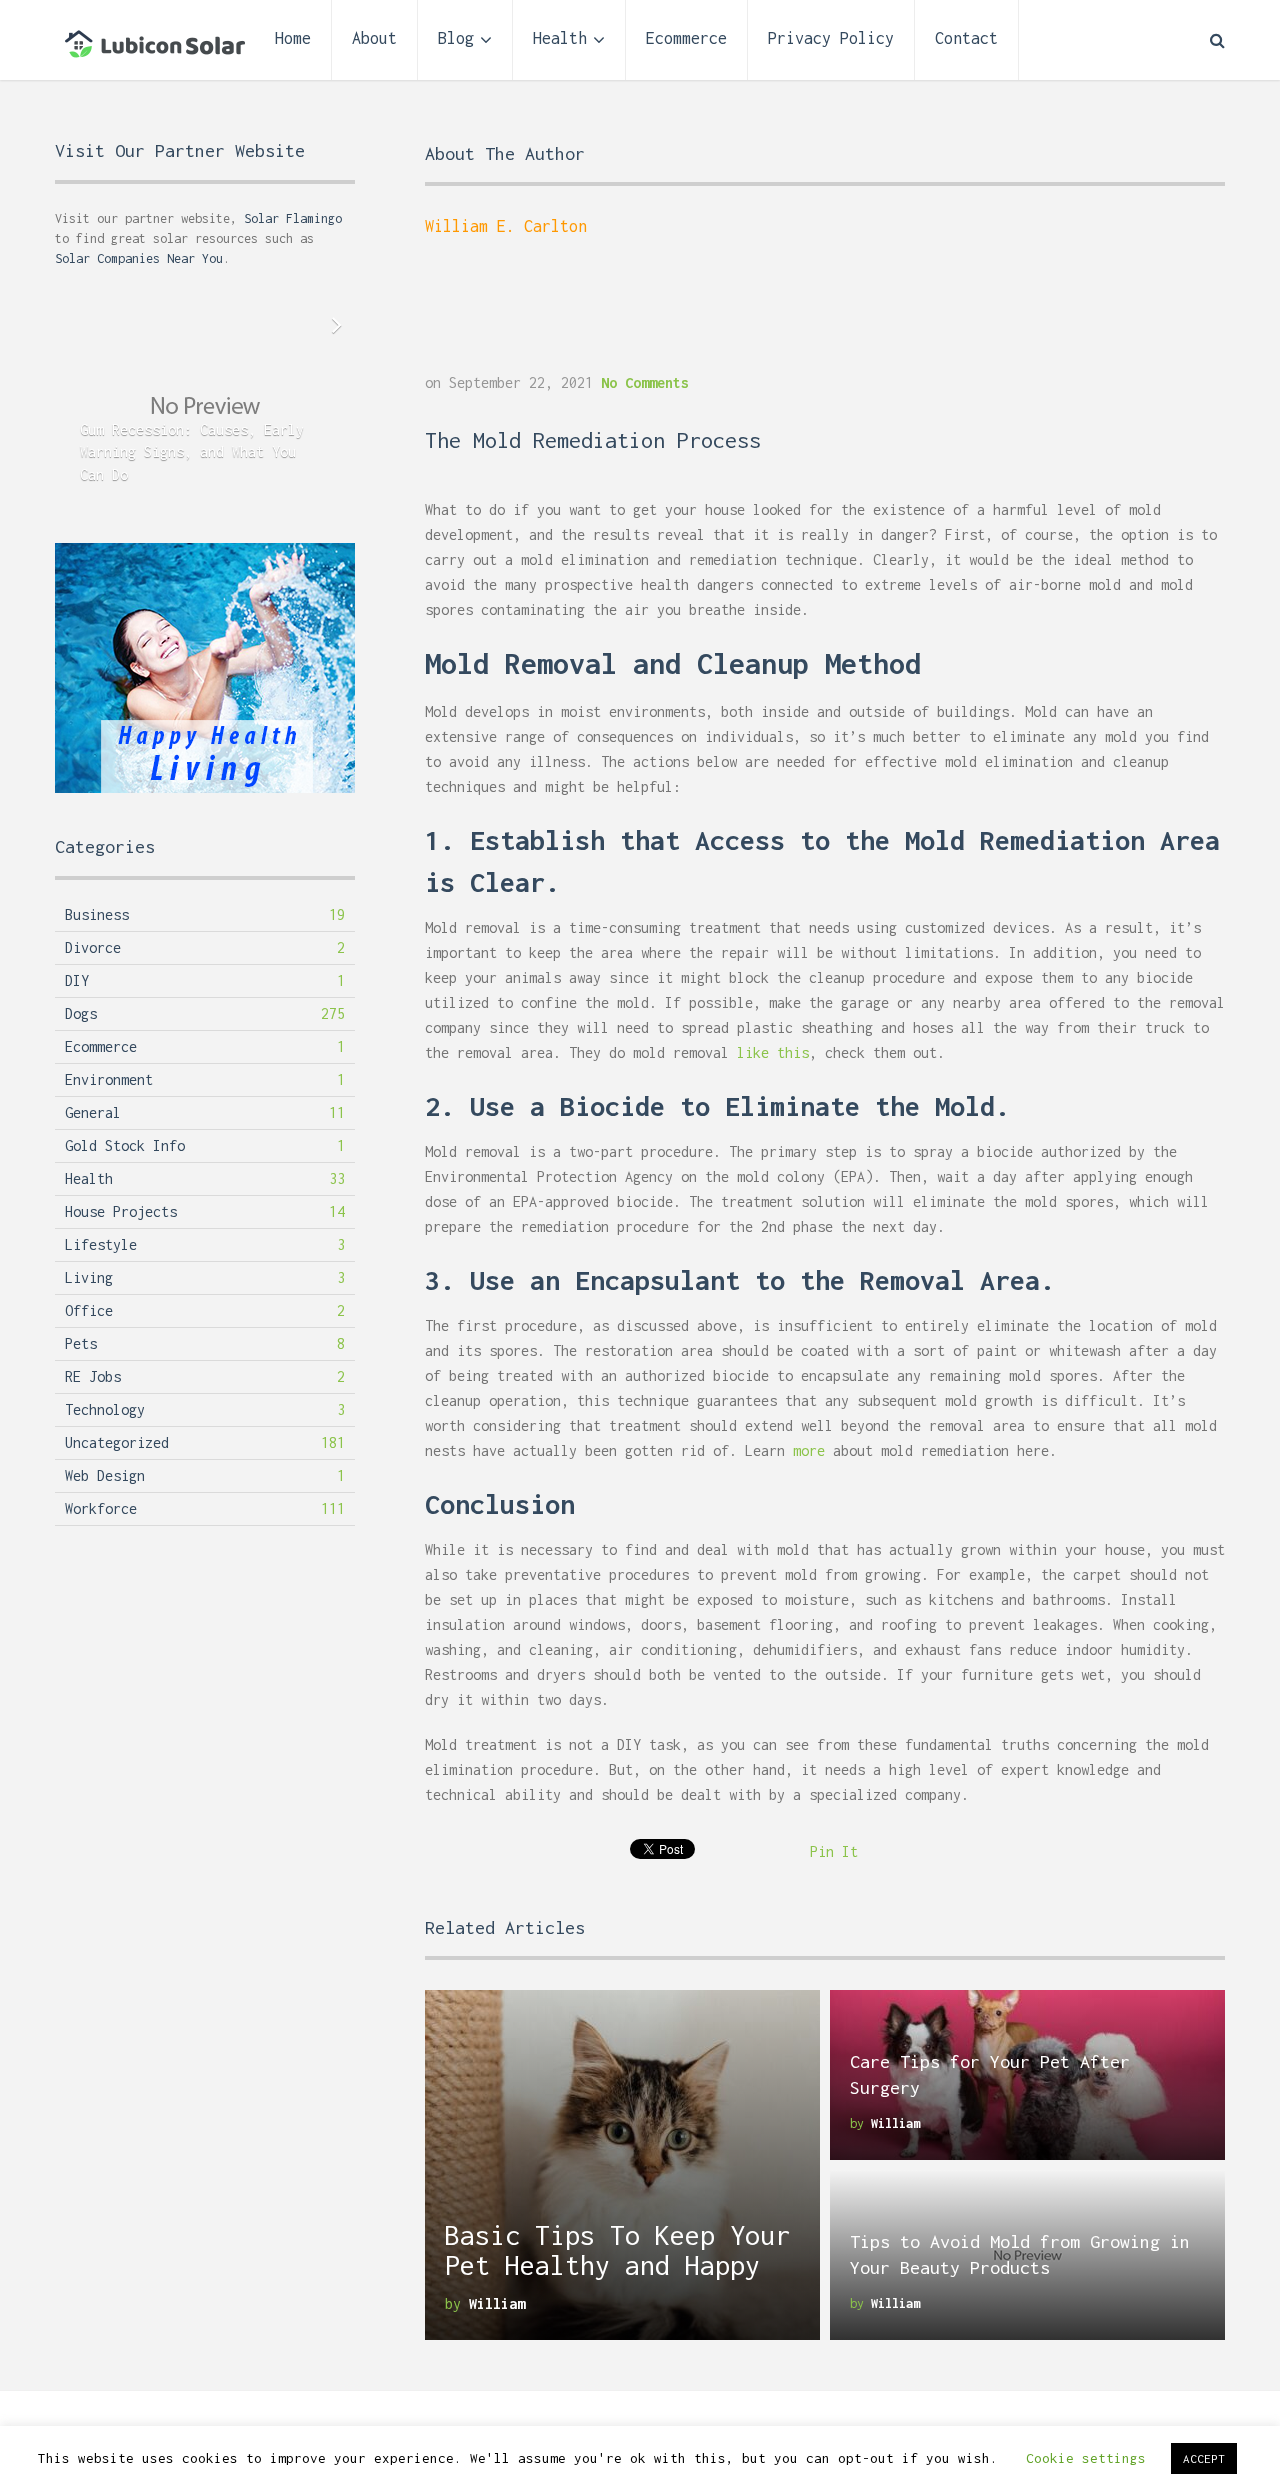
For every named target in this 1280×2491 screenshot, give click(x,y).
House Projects (121, 1211)
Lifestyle (101, 1244)
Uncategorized (117, 1442)
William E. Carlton (506, 226)
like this (773, 1052)
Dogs (81, 1013)
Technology (105, 1409)
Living (89, 1277)
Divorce (93, 947)
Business (97, 914)
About (374, 38)
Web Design (105, 1475)
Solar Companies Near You (139, 258)
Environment (109, 1079)
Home (293, 38)
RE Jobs (93, 1376)
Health (560, 38)
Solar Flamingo (293, 218)
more (809, 1450)
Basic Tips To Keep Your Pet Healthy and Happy (617, 2250)
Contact (966, 38)
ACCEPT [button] (1204, 2458)
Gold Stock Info (125, 1145)
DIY (77, 980)
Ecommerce (686, 38)
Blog (456, 38)
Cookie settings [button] (1086, 2458)
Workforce (101, 1508)
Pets (81, 1343)
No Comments (645, 382)
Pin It (834, 1851)
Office (89, 1310)
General (93, 1112)
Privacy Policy (831, 38)
